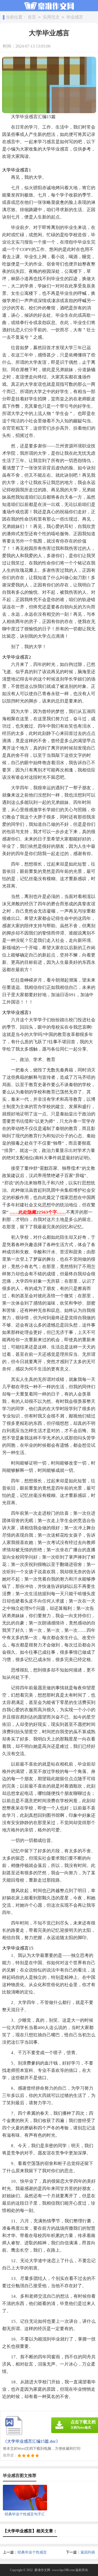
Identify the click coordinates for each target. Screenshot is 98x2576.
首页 (32, 17)
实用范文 (51, 17)
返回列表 (88, 2552)
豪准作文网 (42, 2570)
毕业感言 (75, 17)
